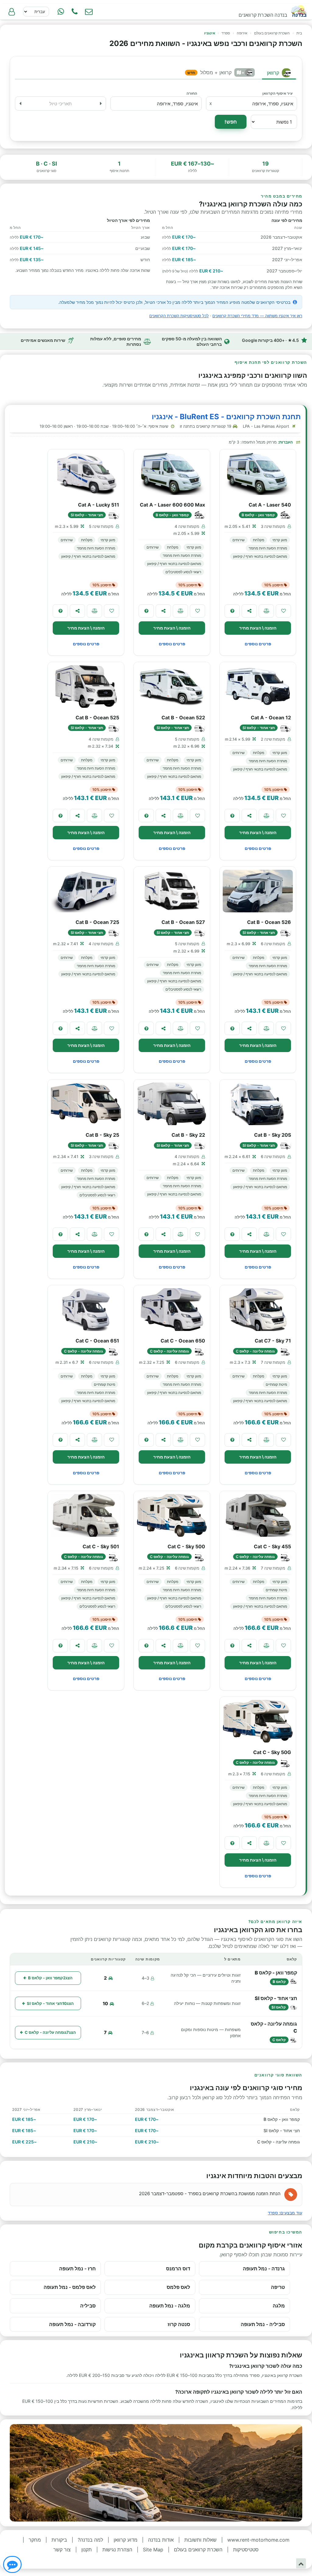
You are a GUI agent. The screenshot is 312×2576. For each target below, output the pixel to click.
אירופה (242, 33)
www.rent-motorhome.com (258, 2540)
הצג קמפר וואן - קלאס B (50, 1978)
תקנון (87, 2550)
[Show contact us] (12, 2564)
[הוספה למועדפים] (283, 611)
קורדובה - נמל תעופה (72, 2324)
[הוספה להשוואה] (266, 611)
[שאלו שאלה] (232, 611)
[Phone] (75, 12)
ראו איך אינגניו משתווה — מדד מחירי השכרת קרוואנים (257, 316)
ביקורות (59, 2540)
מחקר (35, 2540)
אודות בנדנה (161, 2540)
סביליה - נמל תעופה (263, 2324)
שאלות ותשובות (200, 2540)
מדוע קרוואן (126, 2540)
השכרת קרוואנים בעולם (272, 33)
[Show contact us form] (89, 12)
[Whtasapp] (61, 12)
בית (299, 33)
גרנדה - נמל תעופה (264, 2269)
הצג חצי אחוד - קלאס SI (50, 2003)
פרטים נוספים (258, 644)
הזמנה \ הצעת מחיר (258, 628)
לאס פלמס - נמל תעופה (70, 2287)
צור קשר (62, 2550)
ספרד (226, 33)
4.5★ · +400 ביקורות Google (270, 340)
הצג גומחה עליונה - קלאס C (50, 2032)
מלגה (279, 2306)
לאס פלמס (178, 2287)
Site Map (153, 2550)
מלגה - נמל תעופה (170, 2306)
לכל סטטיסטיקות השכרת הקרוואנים (179, 316)
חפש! (231, 122)
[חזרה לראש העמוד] (301, 2563)
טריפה (278, 2287)
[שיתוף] (249, 611)
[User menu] (12, 12)
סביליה (88, 2306)
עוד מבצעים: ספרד (285, 2213)
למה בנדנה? (90, 2540)
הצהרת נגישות (117, 2550)
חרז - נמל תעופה (77, 2269)
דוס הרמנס (178, 2269)
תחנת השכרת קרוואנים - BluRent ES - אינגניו (226, 417)
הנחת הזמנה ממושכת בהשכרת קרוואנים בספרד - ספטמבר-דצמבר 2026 (210, 2193)
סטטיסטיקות (246, 2550)
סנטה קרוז (179, 2324)
